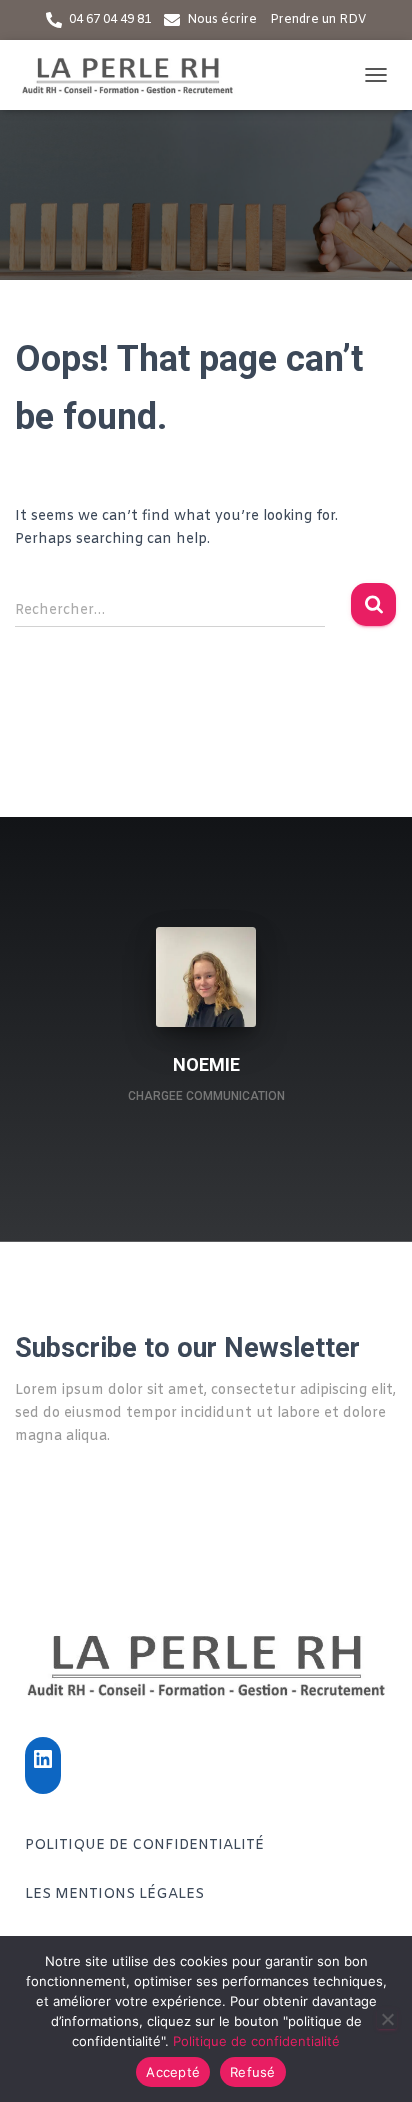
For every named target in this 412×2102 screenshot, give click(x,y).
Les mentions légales (114, 1894)
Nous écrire (222, 20)
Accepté (173, 2072)
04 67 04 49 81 (110, 20)
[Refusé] (387, 2019)
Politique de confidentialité (144, 1845)
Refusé (253, 2072)
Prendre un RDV (318, 20)
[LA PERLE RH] (135, 75)
